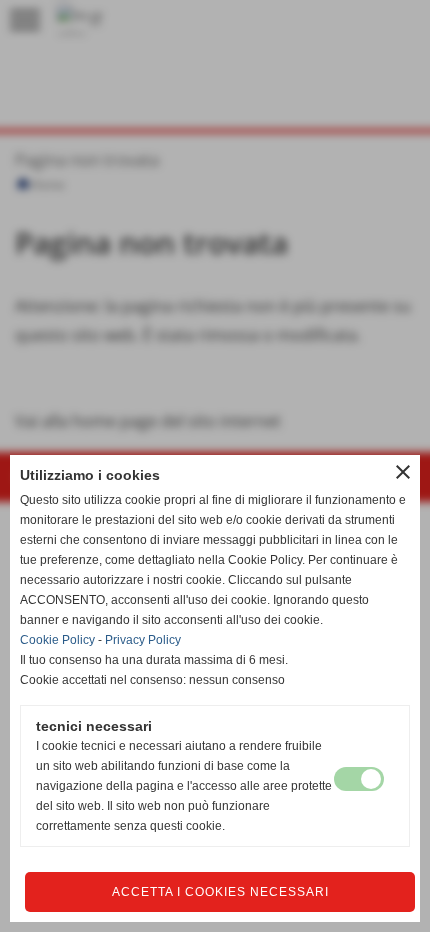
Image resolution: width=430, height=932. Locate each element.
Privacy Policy (143, 640)
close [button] (403, 472)
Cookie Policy (57, 640)
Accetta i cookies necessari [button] (220, 892)
